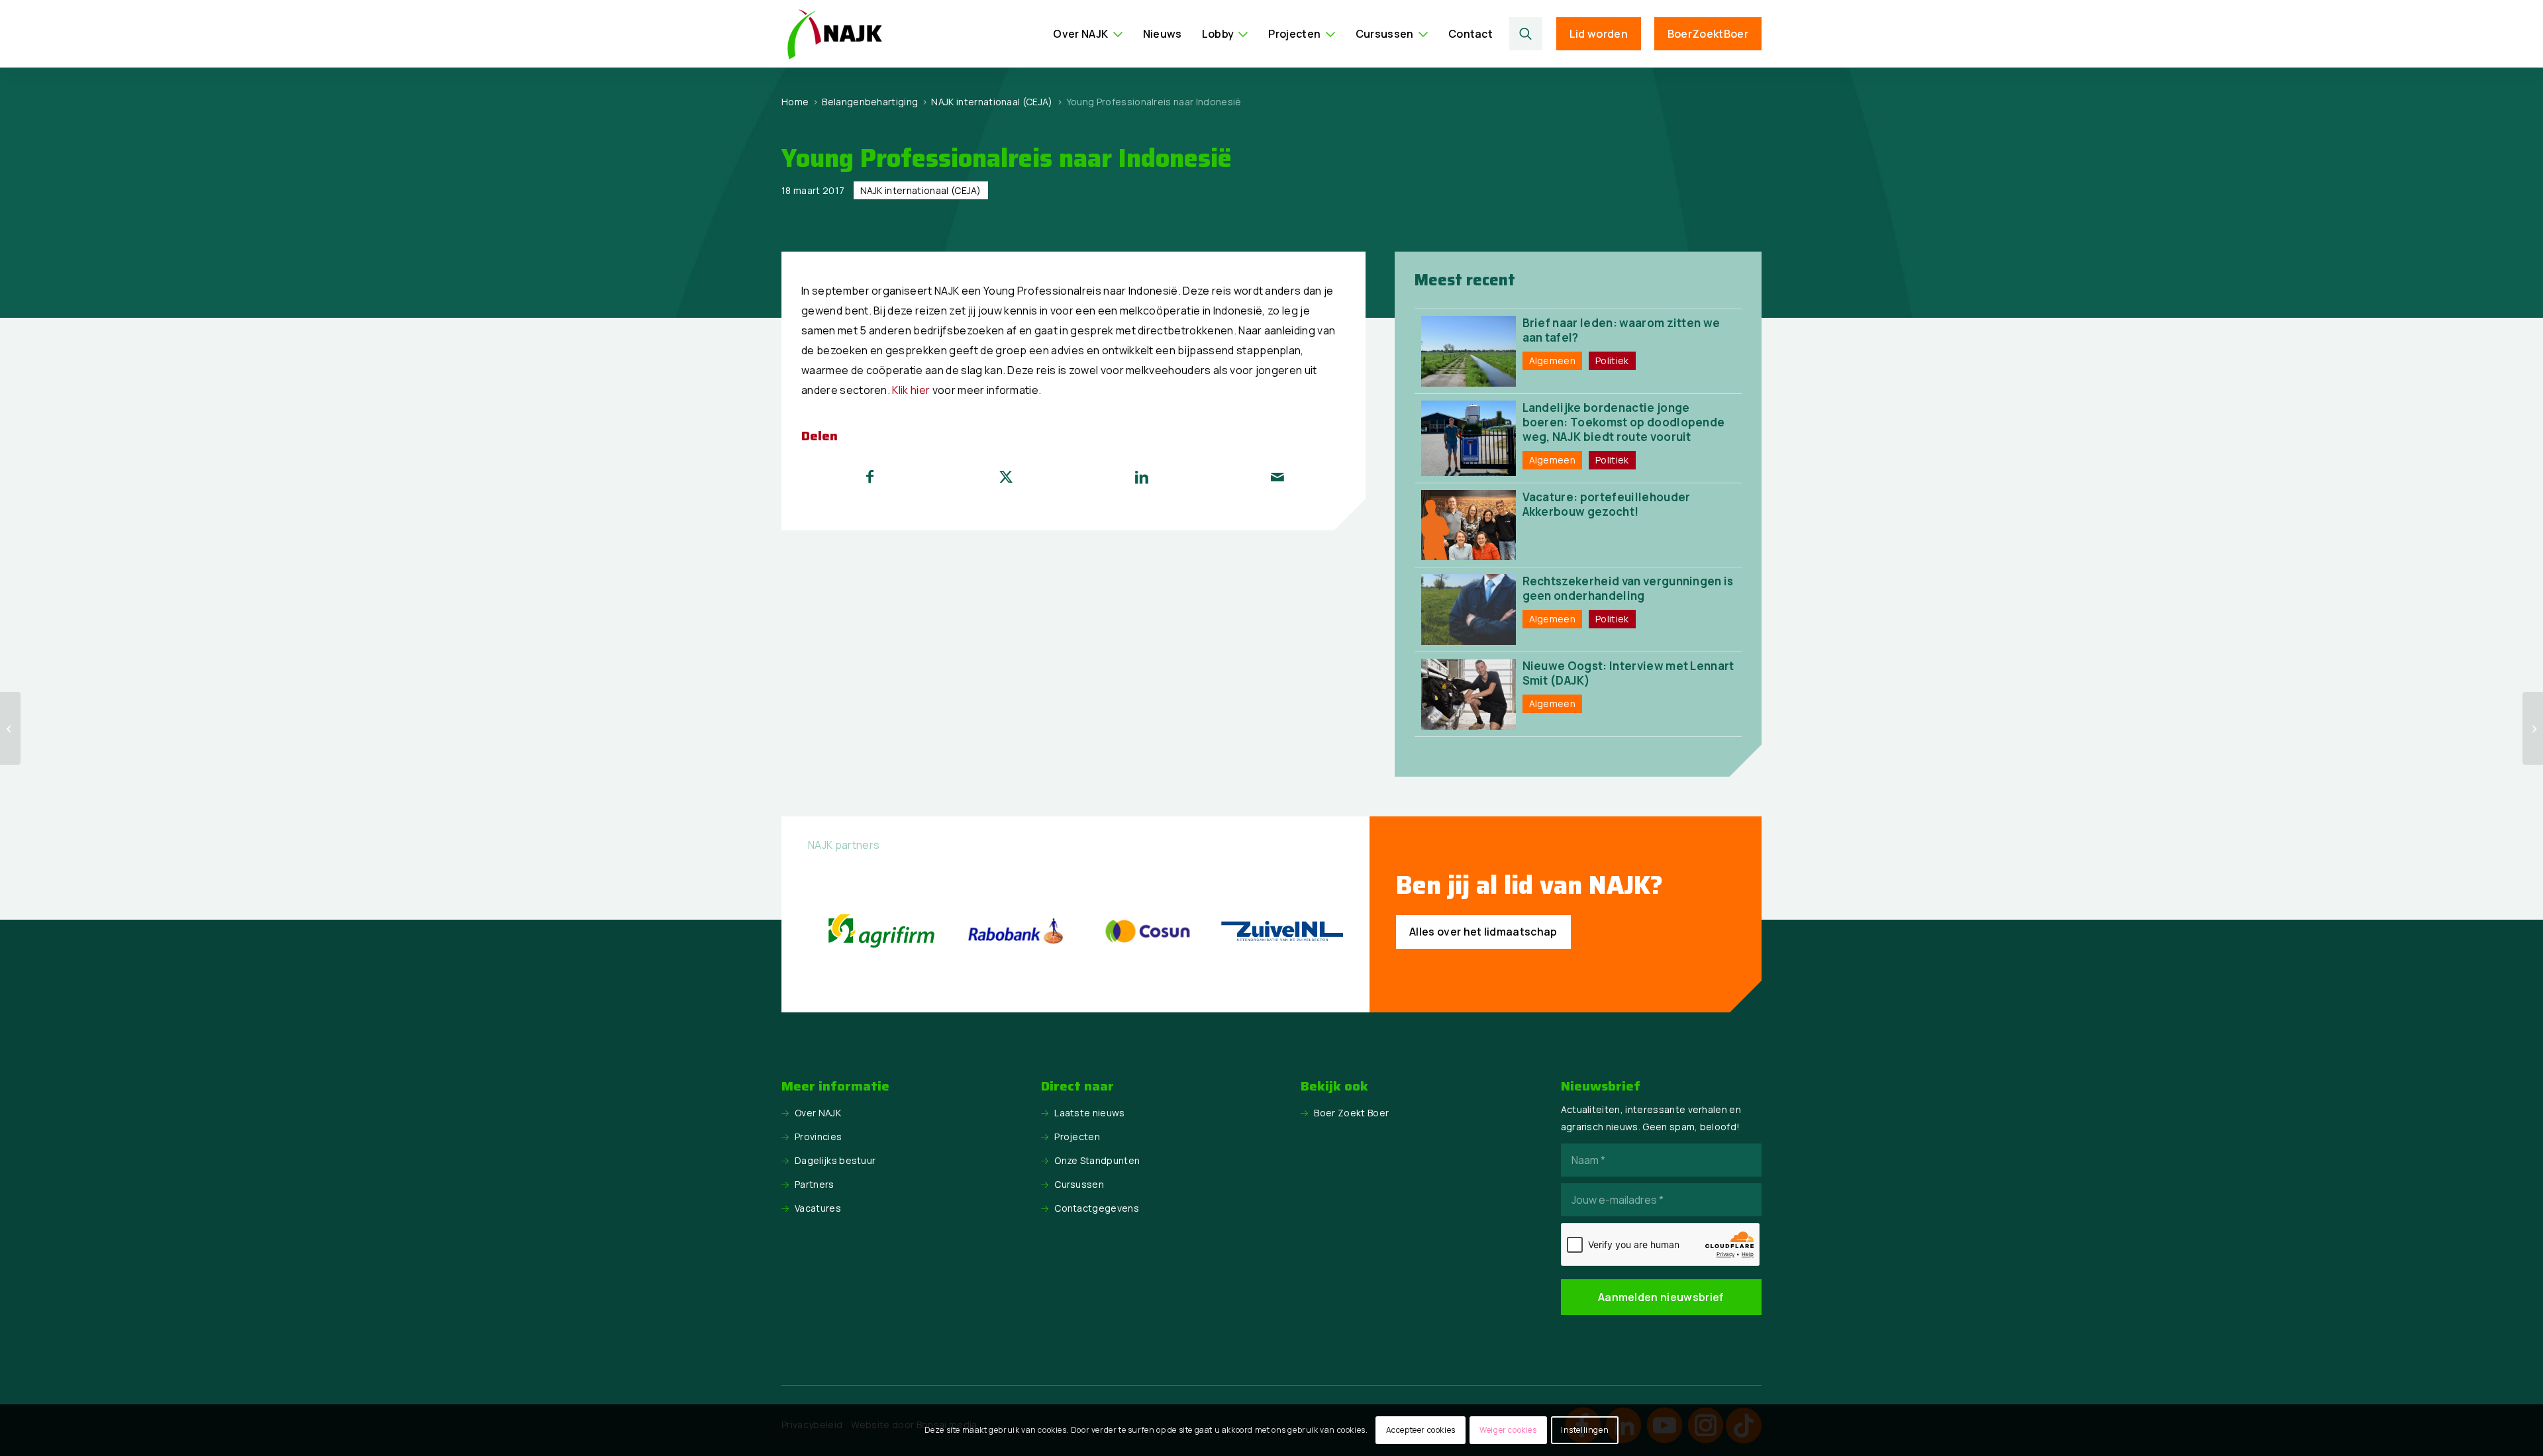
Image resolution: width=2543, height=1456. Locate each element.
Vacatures (818, 1208)
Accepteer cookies (1421, 1430)
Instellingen (1585, 1430)
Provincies (818, 1137)
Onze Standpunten (1097, 1160)
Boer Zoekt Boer (1351, 1113)
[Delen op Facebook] (870, 477)
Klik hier (911, 390)
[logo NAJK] (834, 34)
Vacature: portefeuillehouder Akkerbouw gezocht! (1607, 504)
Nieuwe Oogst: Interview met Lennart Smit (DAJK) (1628, 673)
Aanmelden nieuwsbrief (1661, 1297)
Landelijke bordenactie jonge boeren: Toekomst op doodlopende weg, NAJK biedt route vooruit (1624, 422)
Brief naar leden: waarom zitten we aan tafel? (1621, 330)
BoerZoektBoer (1708, 34)
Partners (815, 1184)
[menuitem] (1088, 34)
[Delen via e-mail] (1277, 477)
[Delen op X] (1006, 477)
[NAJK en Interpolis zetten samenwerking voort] (10, 728)
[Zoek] (1526, 34)
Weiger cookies (1508, 1430)
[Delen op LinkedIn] (1142, 477)
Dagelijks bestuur (835, 1160)
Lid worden (1599, 34)
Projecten (1077, 1137)
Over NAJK (818, 1113)
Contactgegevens (1097, 1208)
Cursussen (1079, 1184)
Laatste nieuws (1089, 1113)
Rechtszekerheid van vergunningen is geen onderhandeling (1628, 588)
